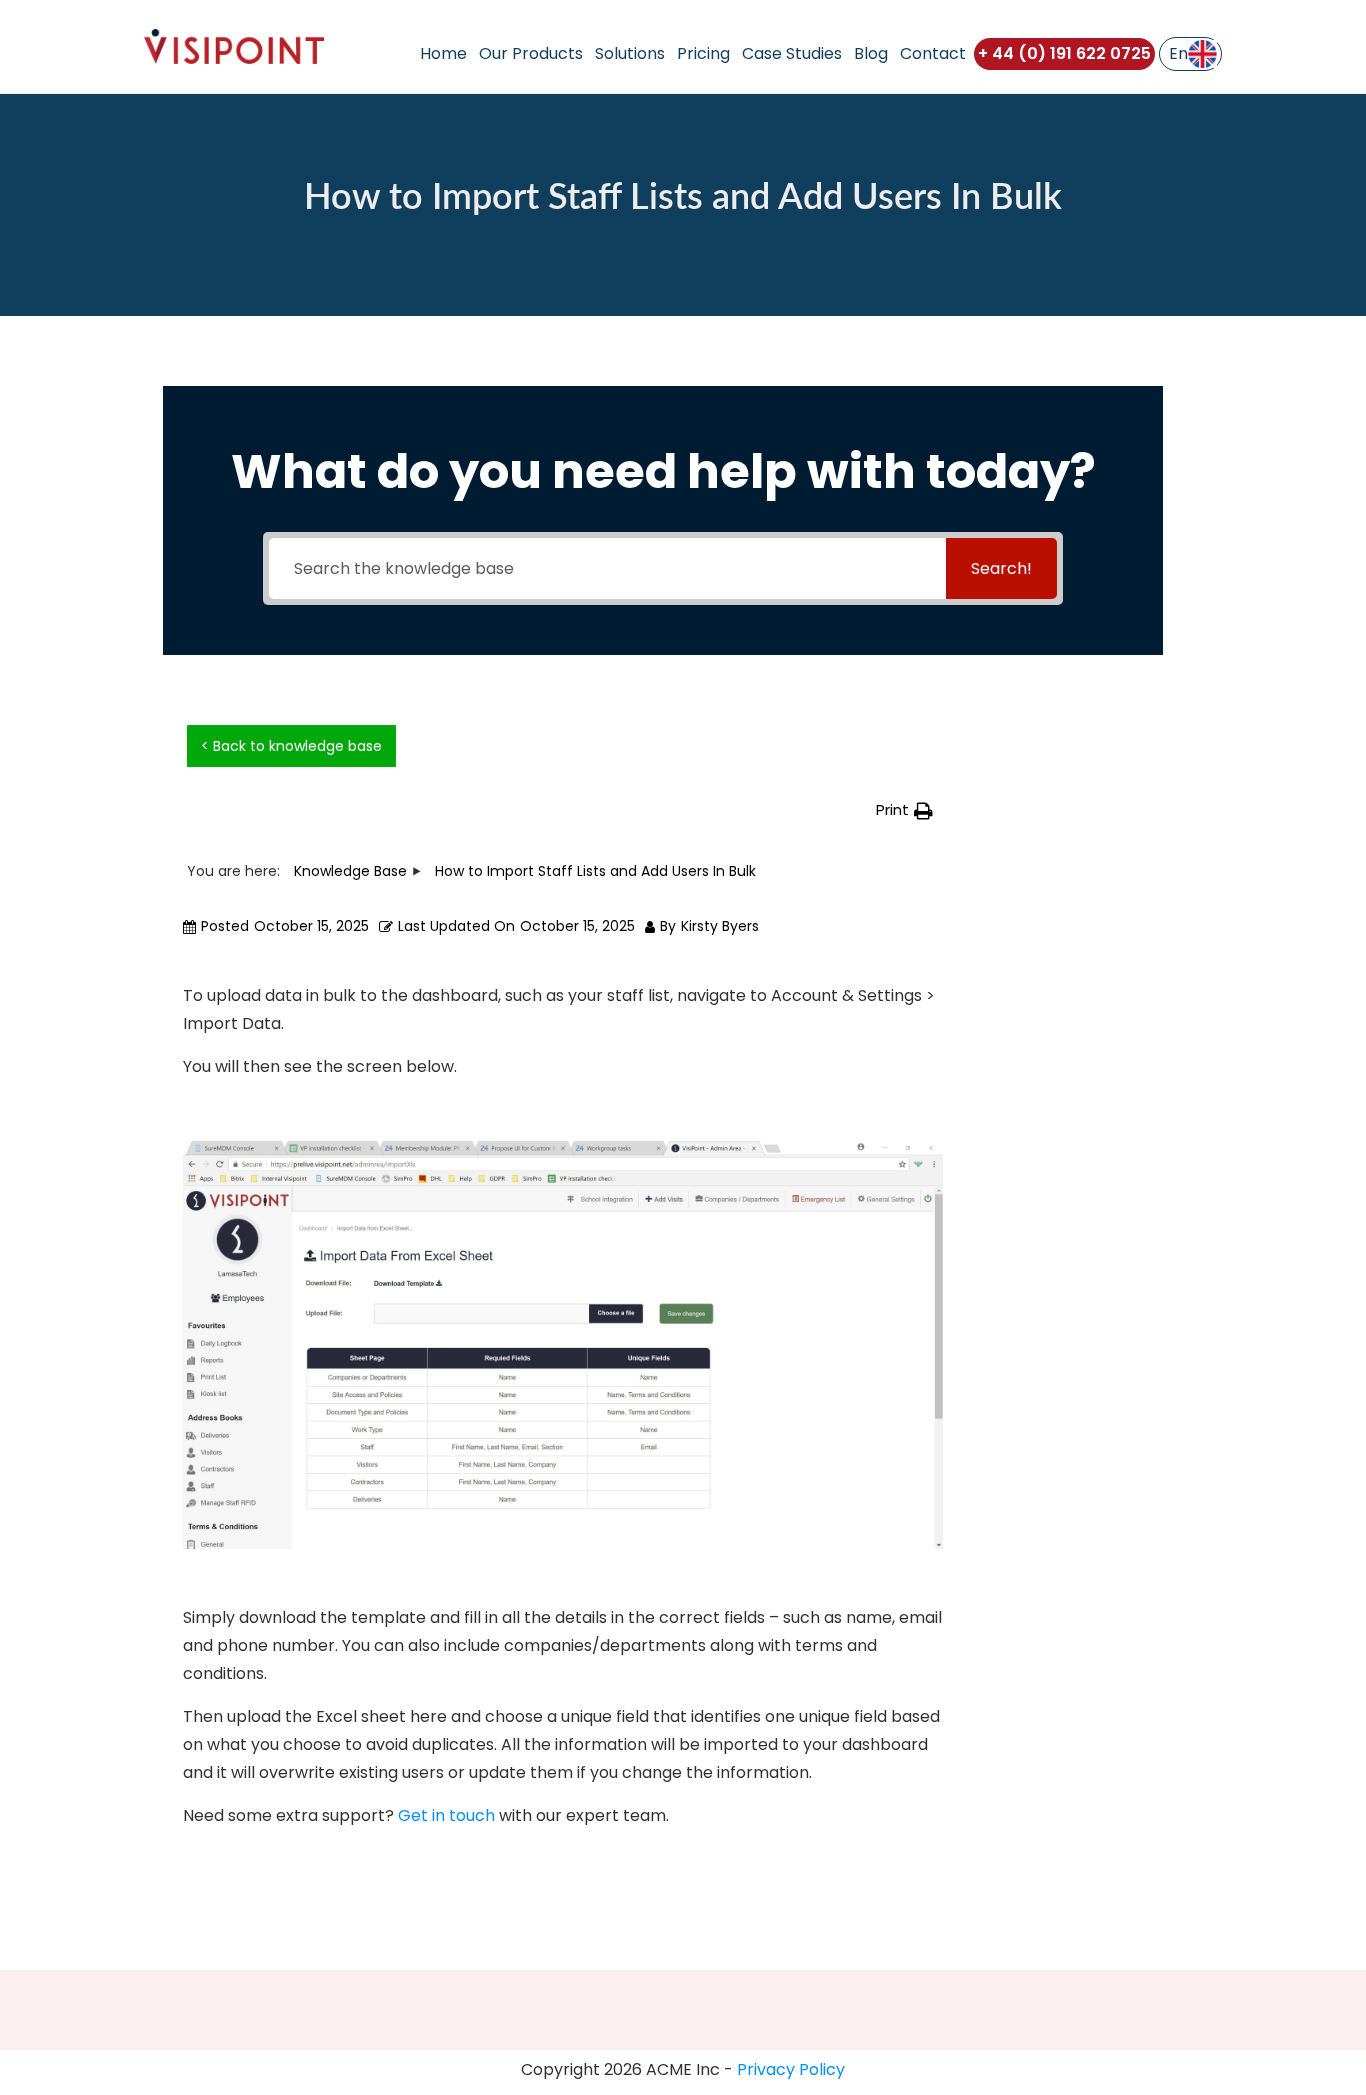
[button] (904, 810)
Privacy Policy (791, 2069)
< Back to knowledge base (291, 746)
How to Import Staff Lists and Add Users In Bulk (683, 198)
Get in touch (446, 1815)
